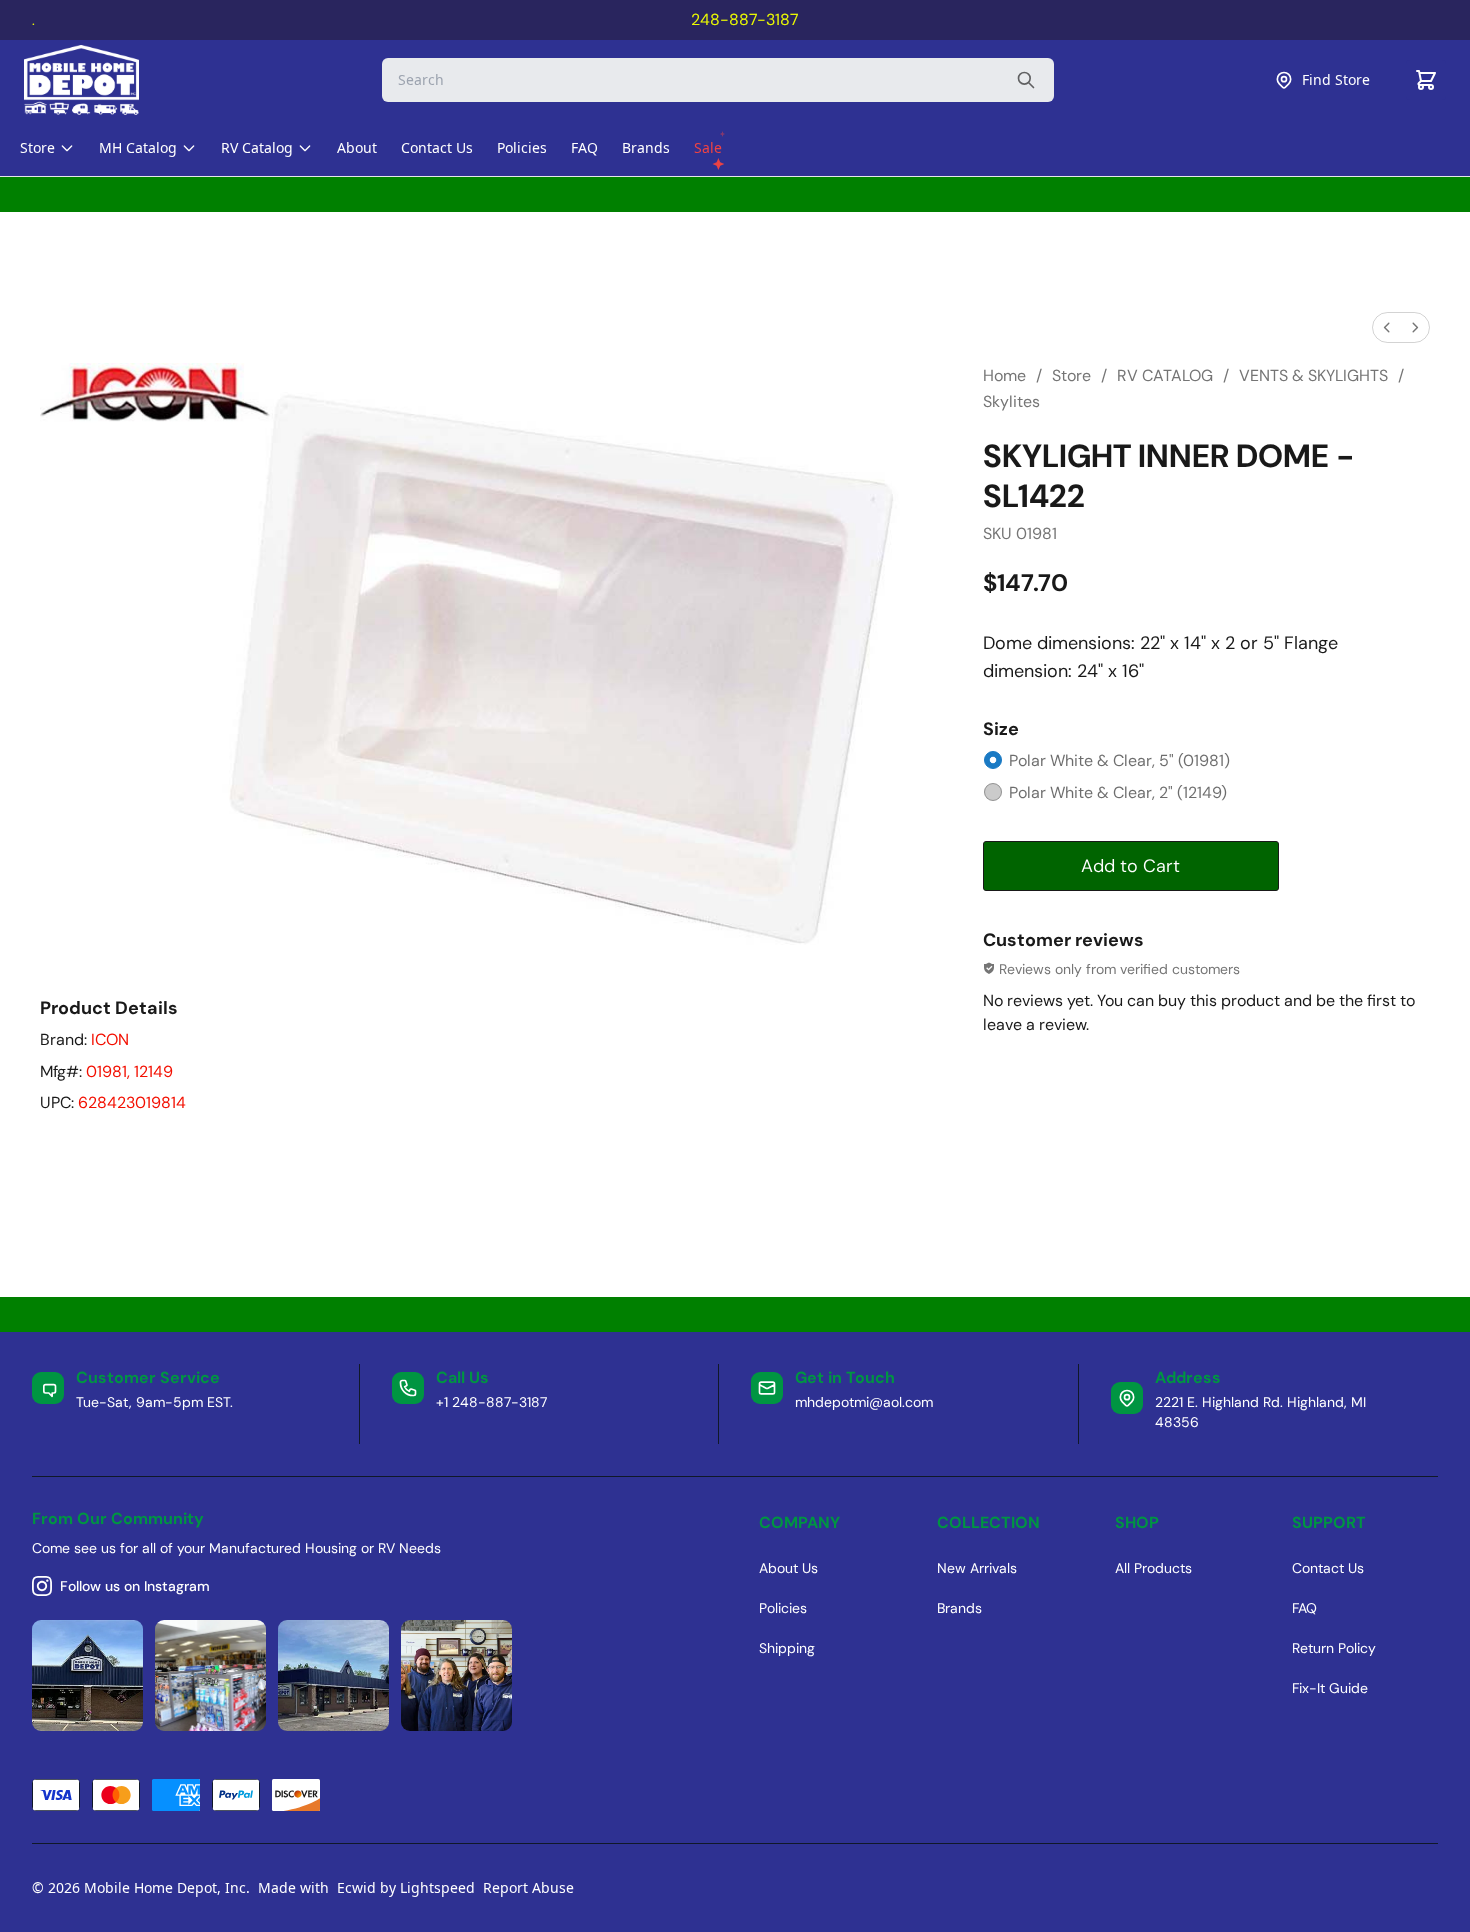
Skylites (1011, 401)
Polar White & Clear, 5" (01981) (1119, 760)
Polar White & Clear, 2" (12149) (1118, 792)
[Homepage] (99, 80)
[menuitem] (1387, 327)
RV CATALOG (1165, 375)
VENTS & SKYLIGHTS (1313, 375)
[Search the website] (1026, 80)
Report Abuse (528, 1887)
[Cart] (1426, 80)
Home (1004, 375)
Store (1071, 375)
